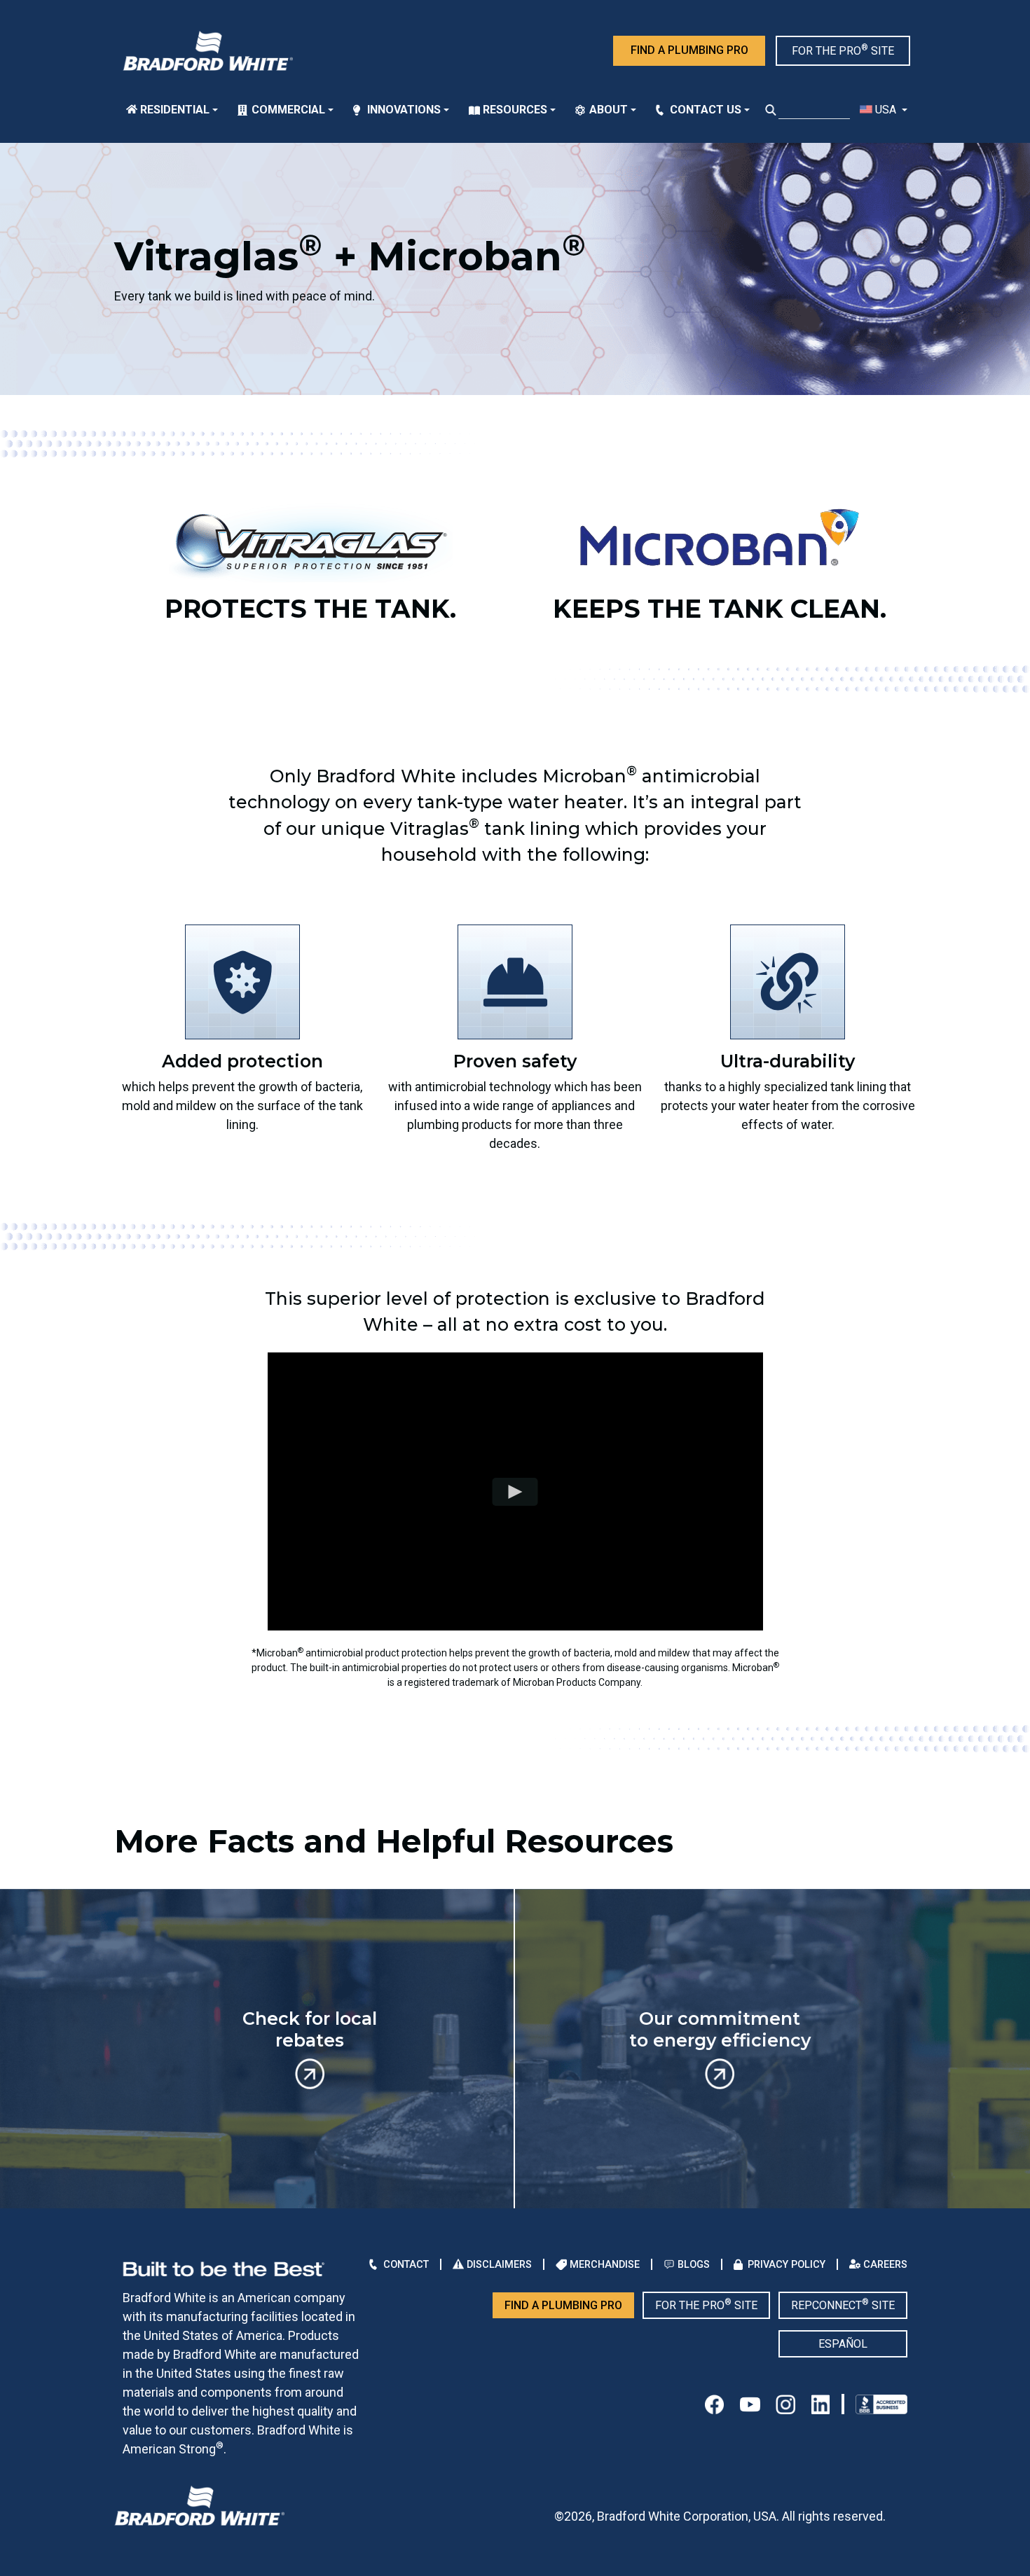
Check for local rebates (310, 2029)
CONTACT (406, 2264)
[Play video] (515, 1492)
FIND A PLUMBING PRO (689, 50)
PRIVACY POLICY (787, 2264)
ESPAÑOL (843, 2344)
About (609, 110)
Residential (175, 110)
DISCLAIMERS (499, 2264)
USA (886, 110)
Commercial (288, 110)
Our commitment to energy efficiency (720, 2029)
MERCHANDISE (605, 2264)
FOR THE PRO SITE (843, 50)
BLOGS (694, 2264)
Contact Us (706, 110)
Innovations (404, 110)
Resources (515, 110)
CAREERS (885, 2264)
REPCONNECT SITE (843, 2305)
